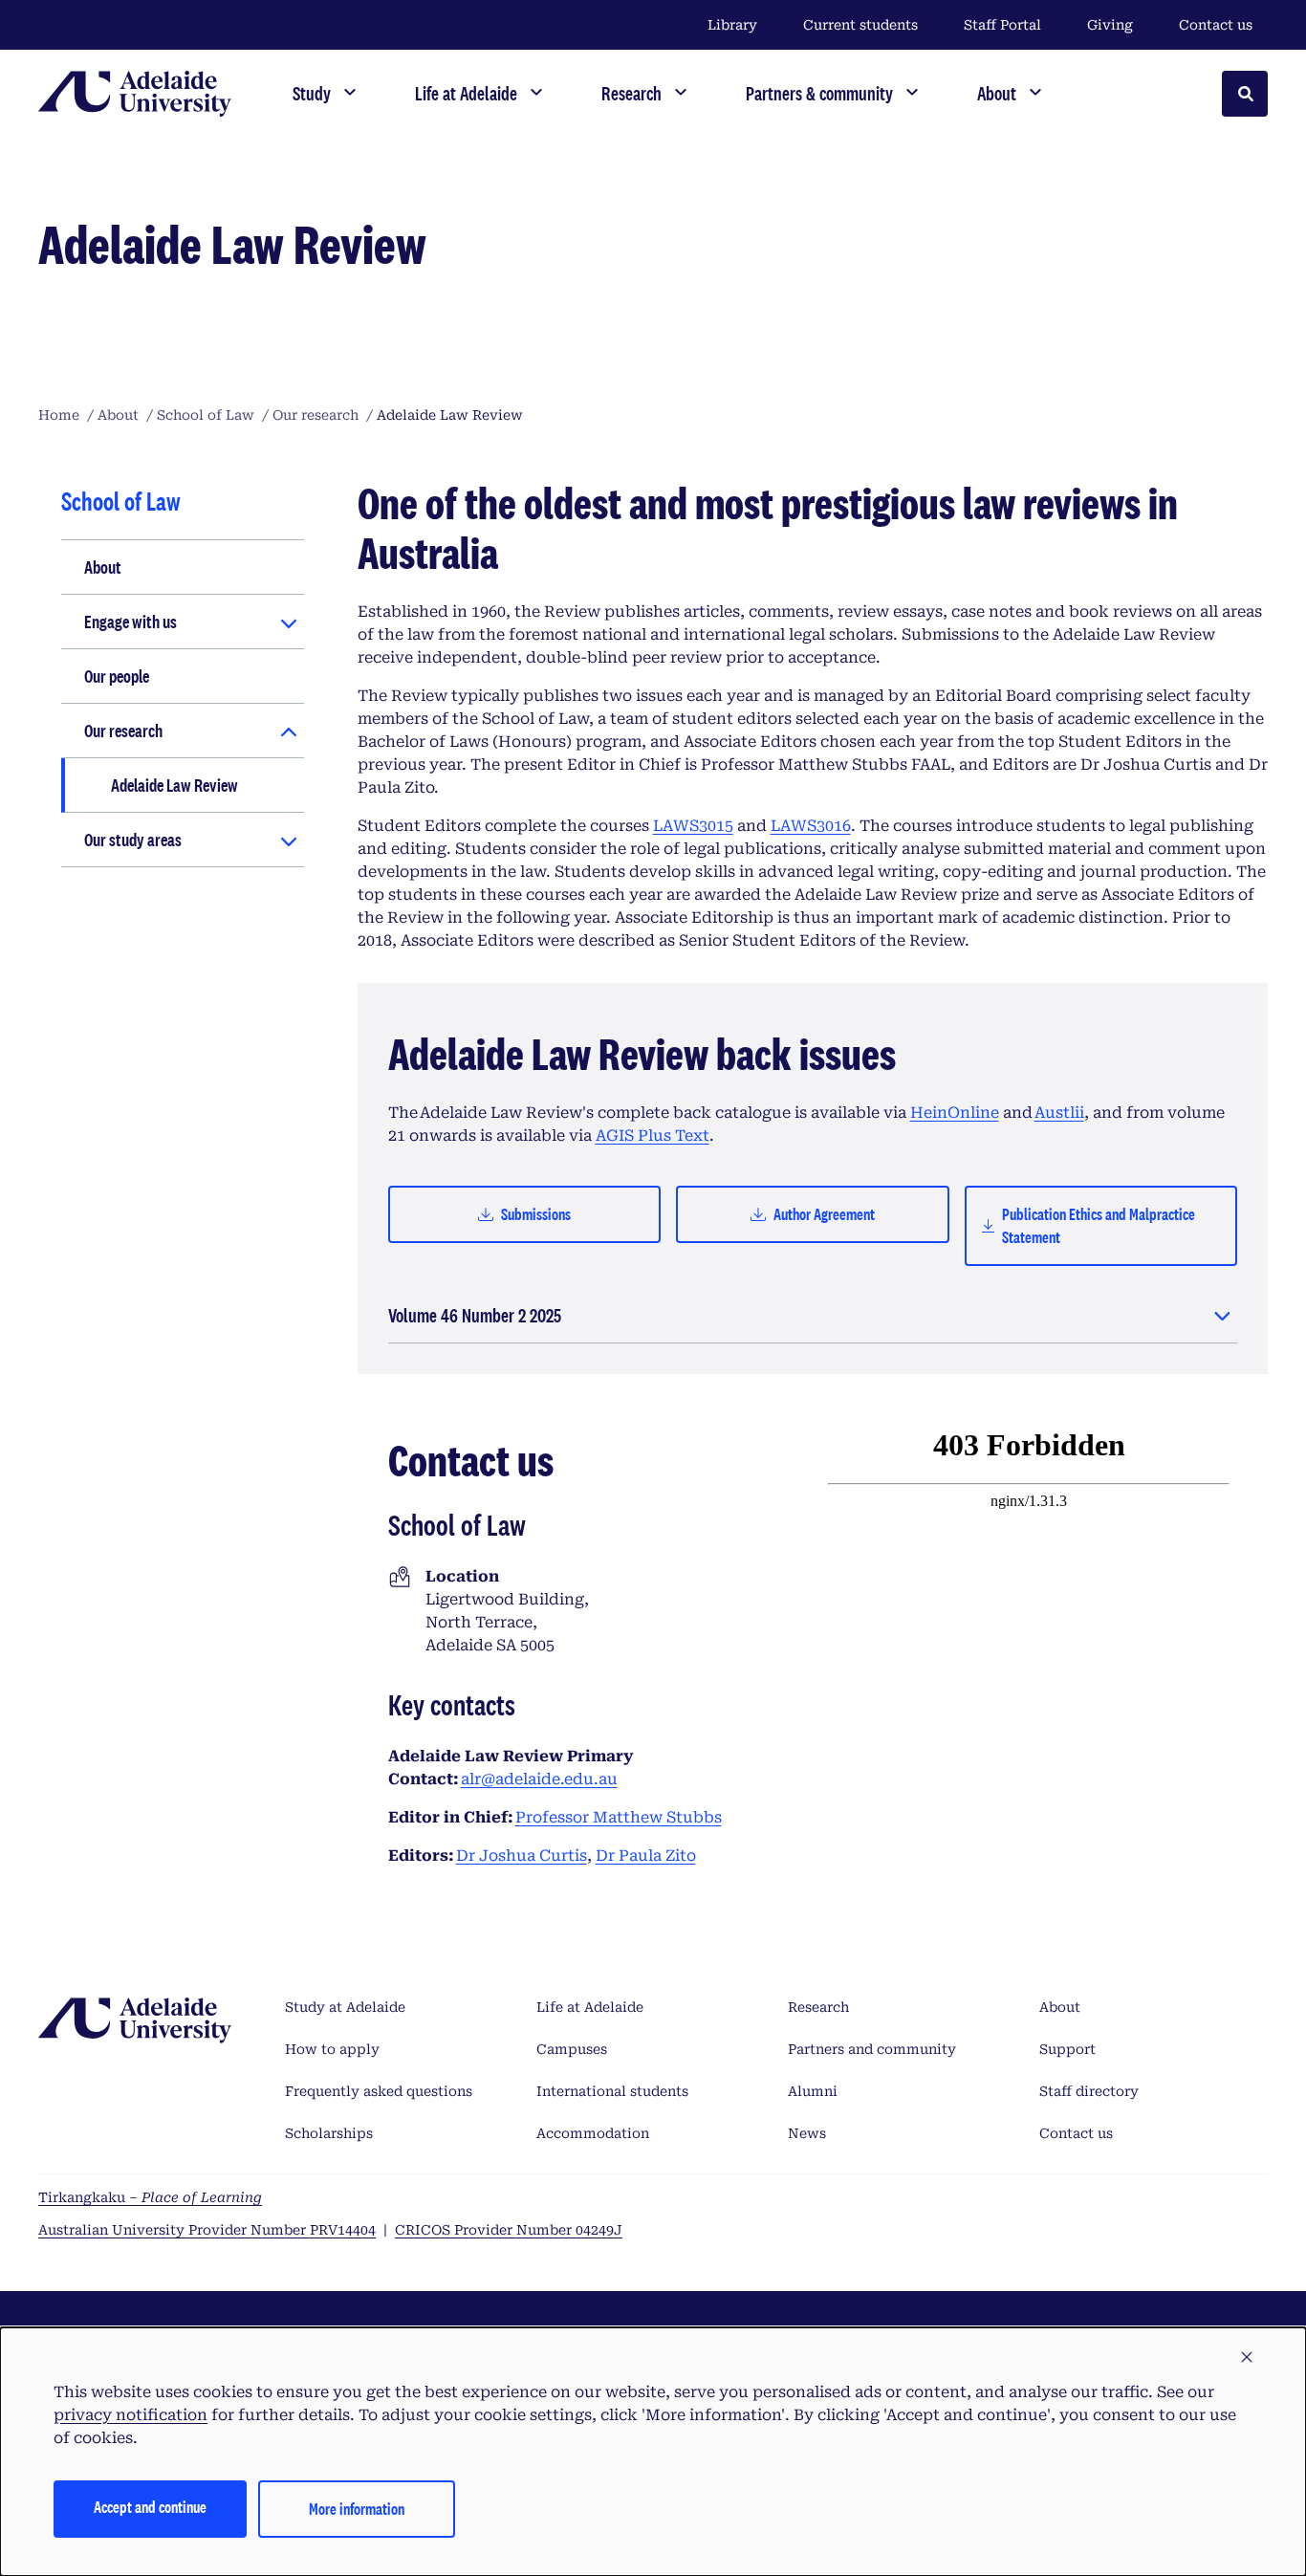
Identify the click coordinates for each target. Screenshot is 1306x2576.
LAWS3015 (693, 826)
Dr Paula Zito (646, 1856)
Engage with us (131, 622)
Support (1067, 2049)
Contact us (1216, 25)
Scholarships (329, 2133)
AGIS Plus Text (653, 1135)
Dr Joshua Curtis (522, 1856)
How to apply (332, 2049)
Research (818, 2007)
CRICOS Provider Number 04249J (509, 2230)
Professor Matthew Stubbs (619, 1817)
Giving (1110, 25)
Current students (860, 25)
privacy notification (131, 2415)
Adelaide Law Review (174, 785)
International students (612, 2091)
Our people (117, 676)
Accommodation (593, 2133)
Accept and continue (150, 2507)
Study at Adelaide (345, 2007)
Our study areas (133, 840)
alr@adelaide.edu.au (539, 1779)
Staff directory (1089, 2091)
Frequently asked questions (379, 2091)
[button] (1247, 2358)
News (807, 2133)
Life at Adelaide (590, 2007)
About (103, 567)
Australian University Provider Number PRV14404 (207, 2230)
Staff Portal (1002, 25)
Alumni (813, 2091)
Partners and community (872, 2049)
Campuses (572, 2049)
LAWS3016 (811, 826)
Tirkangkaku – (150, 2197)
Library (732, 25)
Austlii (1059, 1113)
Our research (123, 731)
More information (357, 2509)
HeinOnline (955, 1113)
